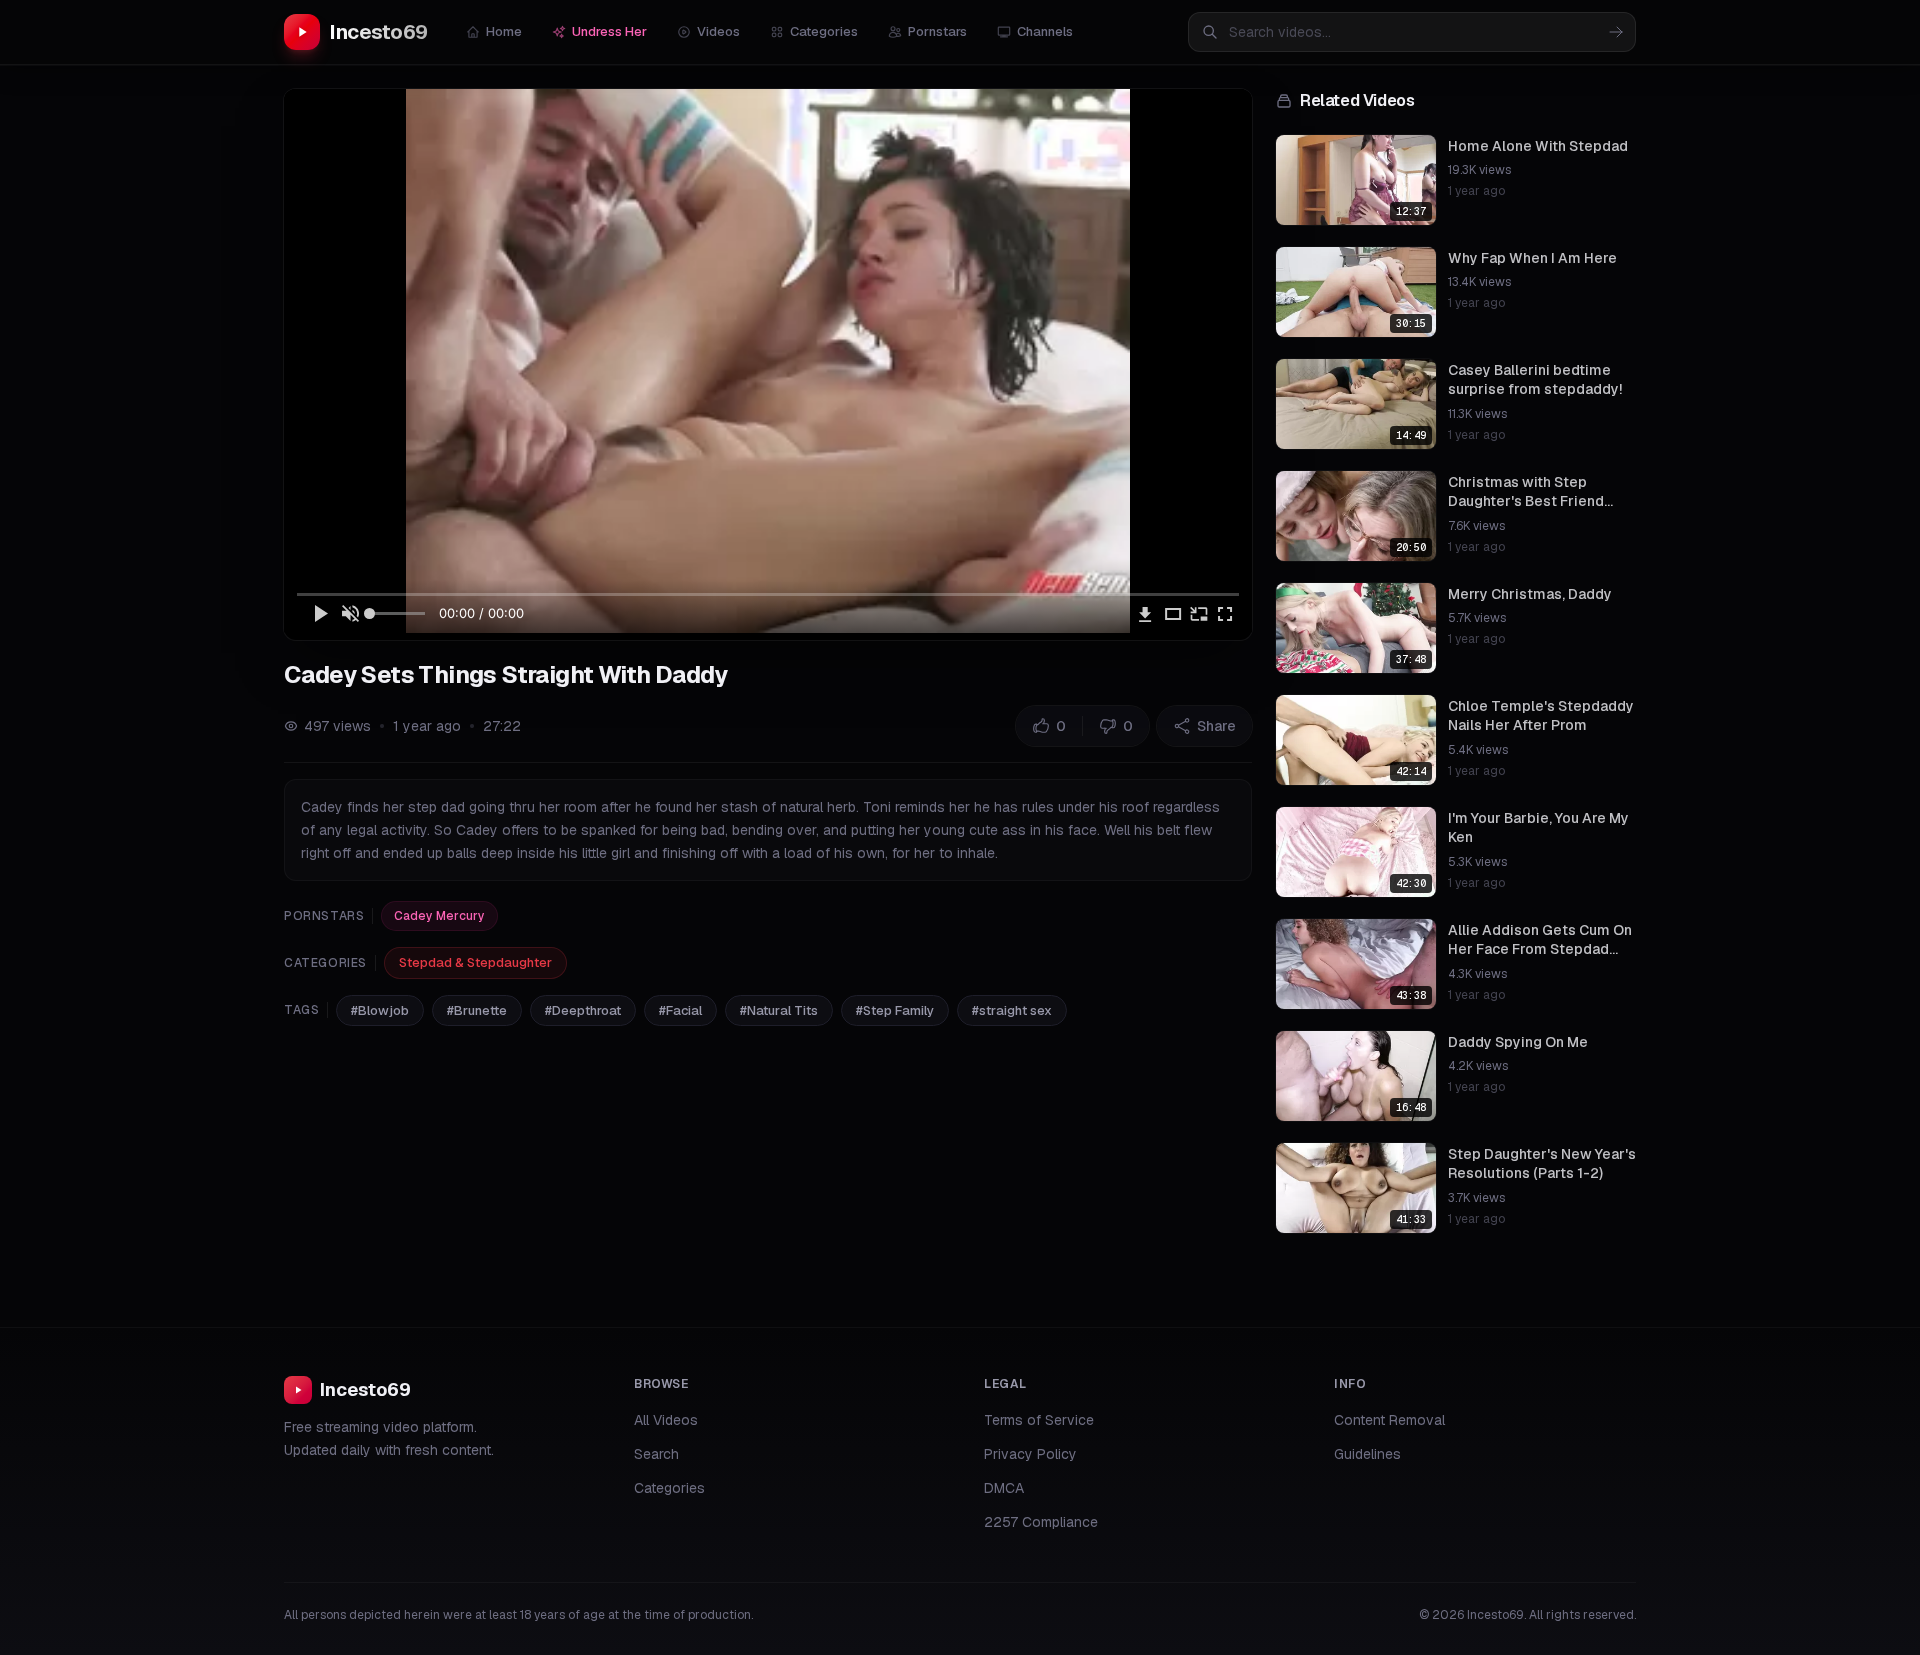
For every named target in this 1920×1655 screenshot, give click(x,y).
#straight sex (1012, 1010)
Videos (718, 31)
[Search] (1616, 32)
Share (1216, 726)
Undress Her (609, 31)
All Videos (666, 1420)
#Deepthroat (583, 1010)
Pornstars (937, 31)
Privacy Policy (1030, 1454)
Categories (824, 31)
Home (504, 31)
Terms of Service (1039, 1420)
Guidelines (1367, 1454)
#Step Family (895, 1010)
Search (656, 1454)
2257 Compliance (1041, 1522)
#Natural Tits (779, 1010)
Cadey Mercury (439, 916)
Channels (1045, 31)
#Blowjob (380, 1010)
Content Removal (1389, 1420)
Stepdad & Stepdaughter (475, 962)
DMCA (1004, 1488)
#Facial (680, 1010)
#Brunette (477, 1010)
